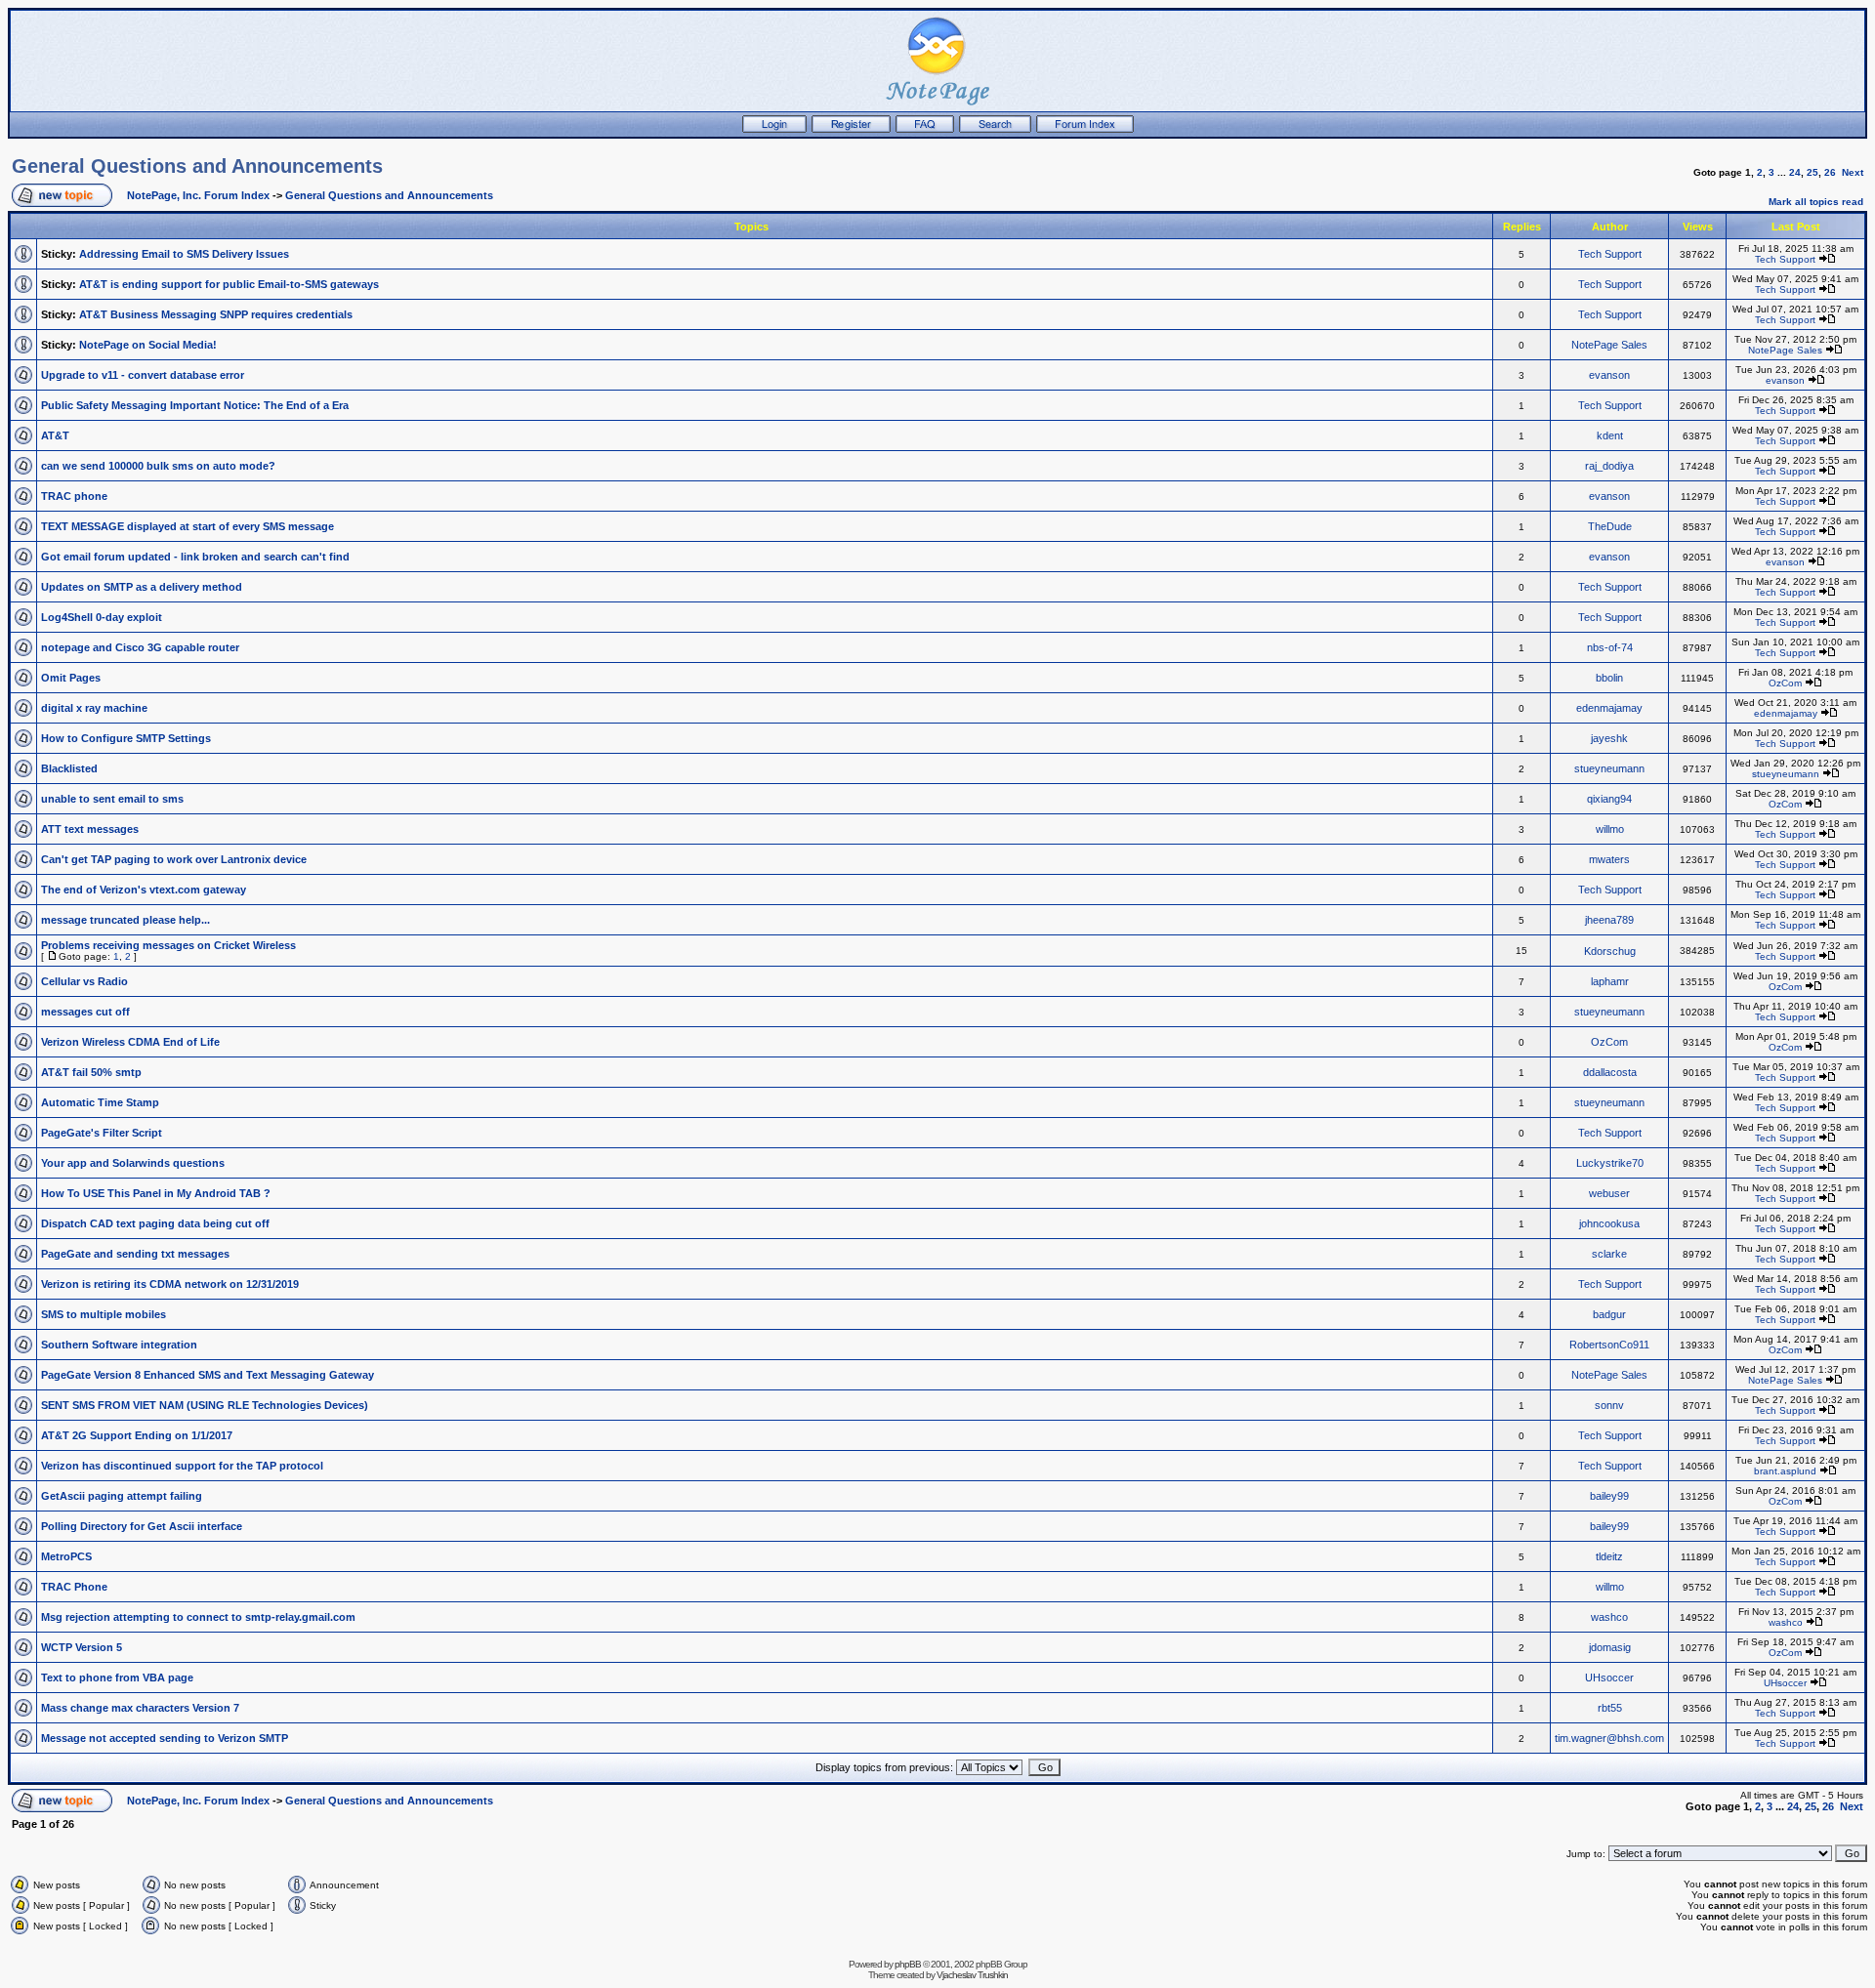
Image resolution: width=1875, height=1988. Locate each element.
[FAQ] (925, 129)
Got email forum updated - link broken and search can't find (195, 557)
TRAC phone (74, 496)
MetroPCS (66, 1556)
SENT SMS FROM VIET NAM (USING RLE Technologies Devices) (205, 1405)
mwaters (1609, 859)
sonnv (1609, 1405)
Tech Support (1610, 254)
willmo (1610, 829)
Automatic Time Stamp (100, 1102)
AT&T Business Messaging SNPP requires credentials (216, 314)
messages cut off (85, 1012)
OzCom (1785, 683)
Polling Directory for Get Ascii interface (142, 1526)
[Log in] (774, 129)
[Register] (851, 129)
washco (1609, 1617)
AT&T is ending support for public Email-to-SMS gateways (229, 284)
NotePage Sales (1609, 345)
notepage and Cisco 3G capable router (140, 647)
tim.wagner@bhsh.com (1609, 1738)
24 (1795, 172)
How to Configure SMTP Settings (126, 738)
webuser (1609, 1193)
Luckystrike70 (1610, 1163)
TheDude (1610, 526)
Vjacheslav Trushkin (972, 1975)
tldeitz (1609, 1556)
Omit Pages (71, 678)
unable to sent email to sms (112, 799)
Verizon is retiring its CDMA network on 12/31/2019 (170, 1284)
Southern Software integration (119, 1345)
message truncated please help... (125, 920)
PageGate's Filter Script (102, 1133)
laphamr (1610, 981)
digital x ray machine (94, 708)
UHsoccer (1609, 1677)
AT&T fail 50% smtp (91, 1072)
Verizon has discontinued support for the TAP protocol (182, 1466)
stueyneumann (1609, 768)
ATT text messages (90, 829)
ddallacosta (1610, 1072)
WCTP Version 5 (82, 1647)
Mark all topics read (1816, 202)
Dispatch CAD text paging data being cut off (155, 1223)
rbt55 (1610, 1708)
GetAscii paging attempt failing (122, 1496)
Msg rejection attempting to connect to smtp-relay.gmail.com (198, 1617)
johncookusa (1609, 1223)
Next (1853, 172)
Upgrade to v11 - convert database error (143, 375)
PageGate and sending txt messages (135, 1254)
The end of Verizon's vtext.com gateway (144, 890)
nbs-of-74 (1610, 647)
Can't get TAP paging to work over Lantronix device (174, 859)
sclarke (1609, 1254)
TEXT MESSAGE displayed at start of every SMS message (187, 526)
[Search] (995, 129)
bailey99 (1609, 1496)
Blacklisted (69, 768)
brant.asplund (1785, 1471)
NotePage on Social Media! (148, 345)
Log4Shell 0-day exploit (102, 617)
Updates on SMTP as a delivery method (142, 587)
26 (1830, 172)
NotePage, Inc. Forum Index (198, 195)
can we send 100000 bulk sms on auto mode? (158, 466)
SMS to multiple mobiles (104, 1314)
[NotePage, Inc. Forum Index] (1085, 129)
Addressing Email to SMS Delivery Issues (184, 254)
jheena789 (1609, 920)
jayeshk (1609, 738)
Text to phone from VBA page (117, 1677)
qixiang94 (1609, 799)
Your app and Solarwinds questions (133, 1163)
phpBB (908, 1964)
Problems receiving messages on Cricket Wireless (168, 945)
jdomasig (1610, 1647)
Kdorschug (1610, 951)
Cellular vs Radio (84, 981)
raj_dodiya (1609, 466)
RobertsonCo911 (1609, 1345)
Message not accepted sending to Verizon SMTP (165, 1738)
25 (1812, 172)
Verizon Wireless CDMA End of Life (130, 1042)
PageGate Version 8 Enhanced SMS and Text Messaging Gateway (208, 1375)
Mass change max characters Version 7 (140, 1708)
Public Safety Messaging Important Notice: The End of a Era (195, 405)
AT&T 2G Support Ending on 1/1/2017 (137, 1435)
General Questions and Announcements (197, 166)
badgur (1609, 1314)
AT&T (55, 435)
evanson (1609, 375)
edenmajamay (1609, 708)
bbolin (1609, 678)
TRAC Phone (74, 1587)
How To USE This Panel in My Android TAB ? (156, 1193)
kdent (1610, 435)
